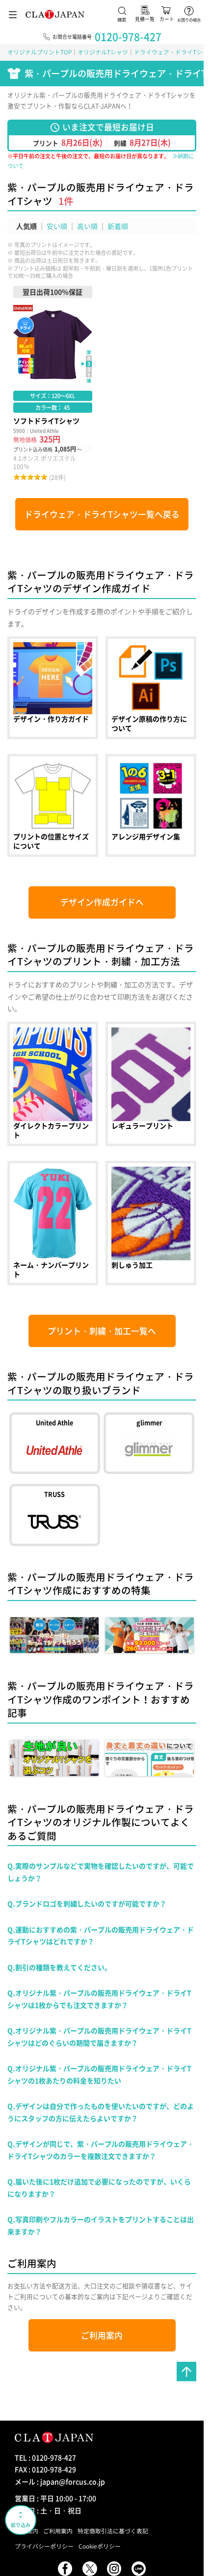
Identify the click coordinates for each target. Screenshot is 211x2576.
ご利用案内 (102, 2335)
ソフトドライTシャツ (53, 384)
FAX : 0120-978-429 (45, 2469)
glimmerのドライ (149, 1443)
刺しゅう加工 (151, 1223)
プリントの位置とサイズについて (53, 805)
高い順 (87, 226)
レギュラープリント (151, 1084)
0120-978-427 (128, 37)
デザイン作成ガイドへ (102, 902)
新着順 (118, 226)
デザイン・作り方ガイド (53, 688)
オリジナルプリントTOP (40, 52)
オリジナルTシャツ (103, 52)
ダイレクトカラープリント (53, 1084)
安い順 (57, 226)
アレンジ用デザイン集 (151, 805)
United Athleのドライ (55, 1443)
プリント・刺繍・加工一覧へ (102, 1331)
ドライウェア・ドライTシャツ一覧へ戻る (102, 514)
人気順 (26, 226)
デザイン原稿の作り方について (151, 688)
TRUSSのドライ (55, 1515)
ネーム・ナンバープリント (53, 1223)
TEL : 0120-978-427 (45, 2457)
